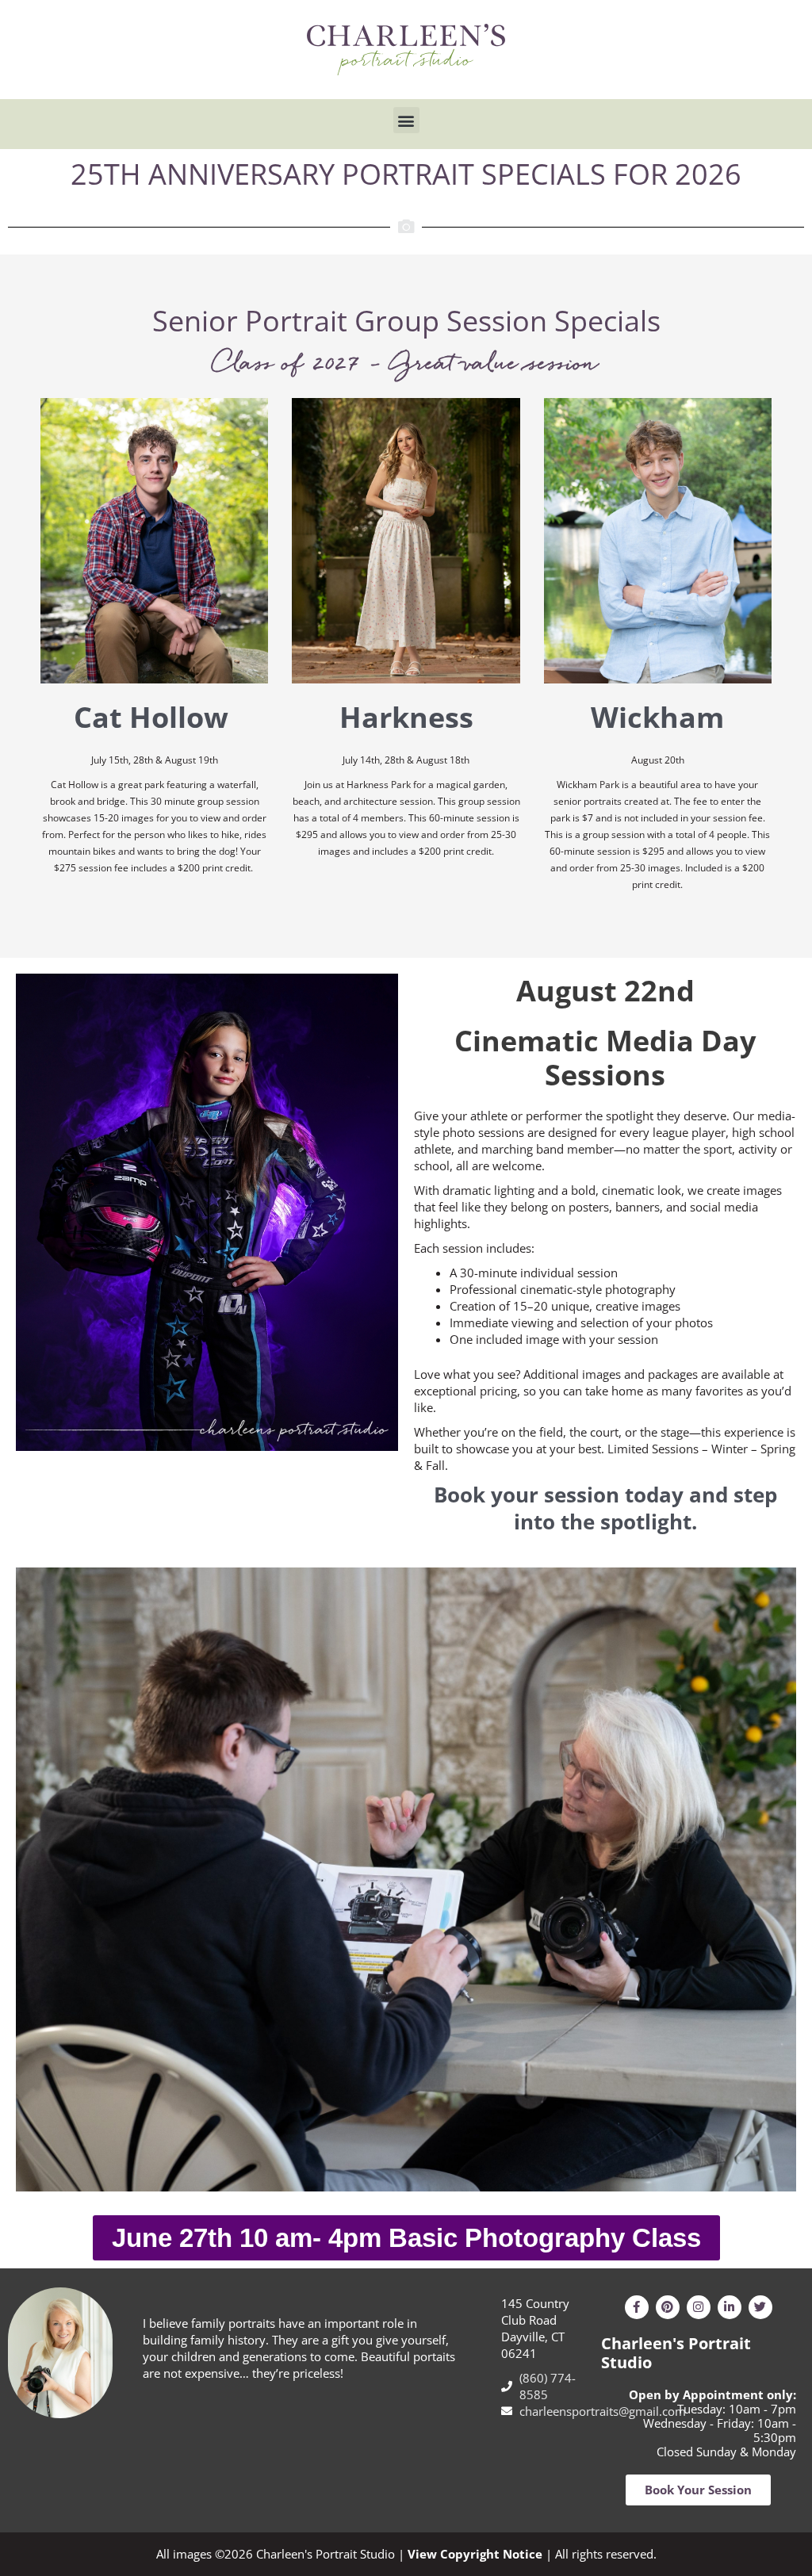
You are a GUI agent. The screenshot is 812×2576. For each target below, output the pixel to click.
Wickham (657, 717)
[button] (406, 120)
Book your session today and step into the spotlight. (605, 1508)
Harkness (406, 717)
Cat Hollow (155, 717)
